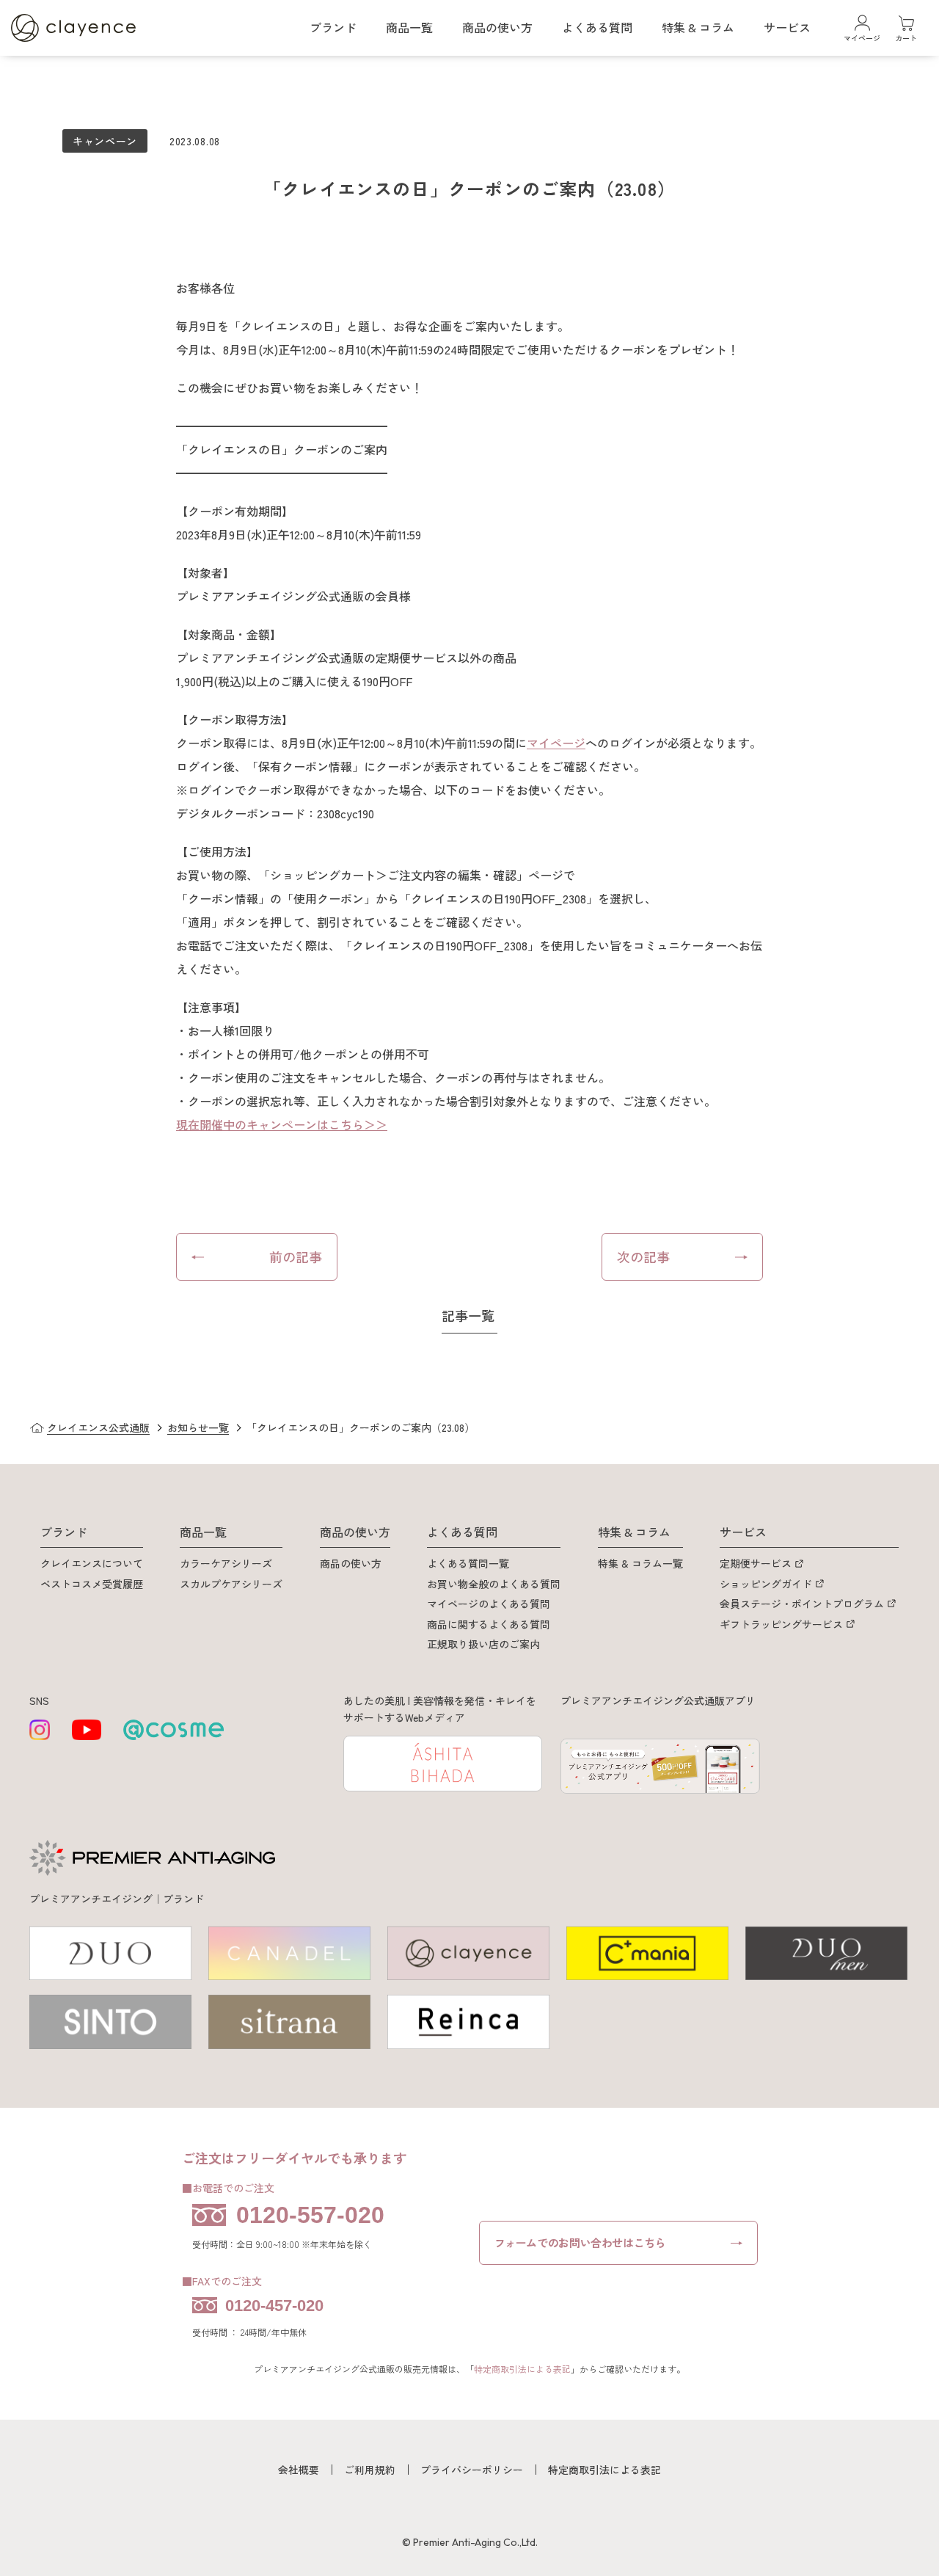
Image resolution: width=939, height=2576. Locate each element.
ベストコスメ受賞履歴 (92, 1584)
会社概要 (299, 2470)
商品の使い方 (351, 1563)
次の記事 (643, 1256)
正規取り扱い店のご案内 (483, 1644)
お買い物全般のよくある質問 (494, 1584)
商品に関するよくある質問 (489, 1624)
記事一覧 (468, 1315)
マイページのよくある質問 (489, 1604)
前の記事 (296, 1256)
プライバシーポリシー (472, 2470)
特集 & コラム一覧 (640, 1563)
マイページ (556, 743)
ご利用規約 (370, 2470)
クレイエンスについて (92, 1563)
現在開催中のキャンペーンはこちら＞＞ (282, 1124)
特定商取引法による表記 (522, 2369)
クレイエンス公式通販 (98, 1427)
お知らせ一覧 (198, 1427)
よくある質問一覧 (468, 1563)
